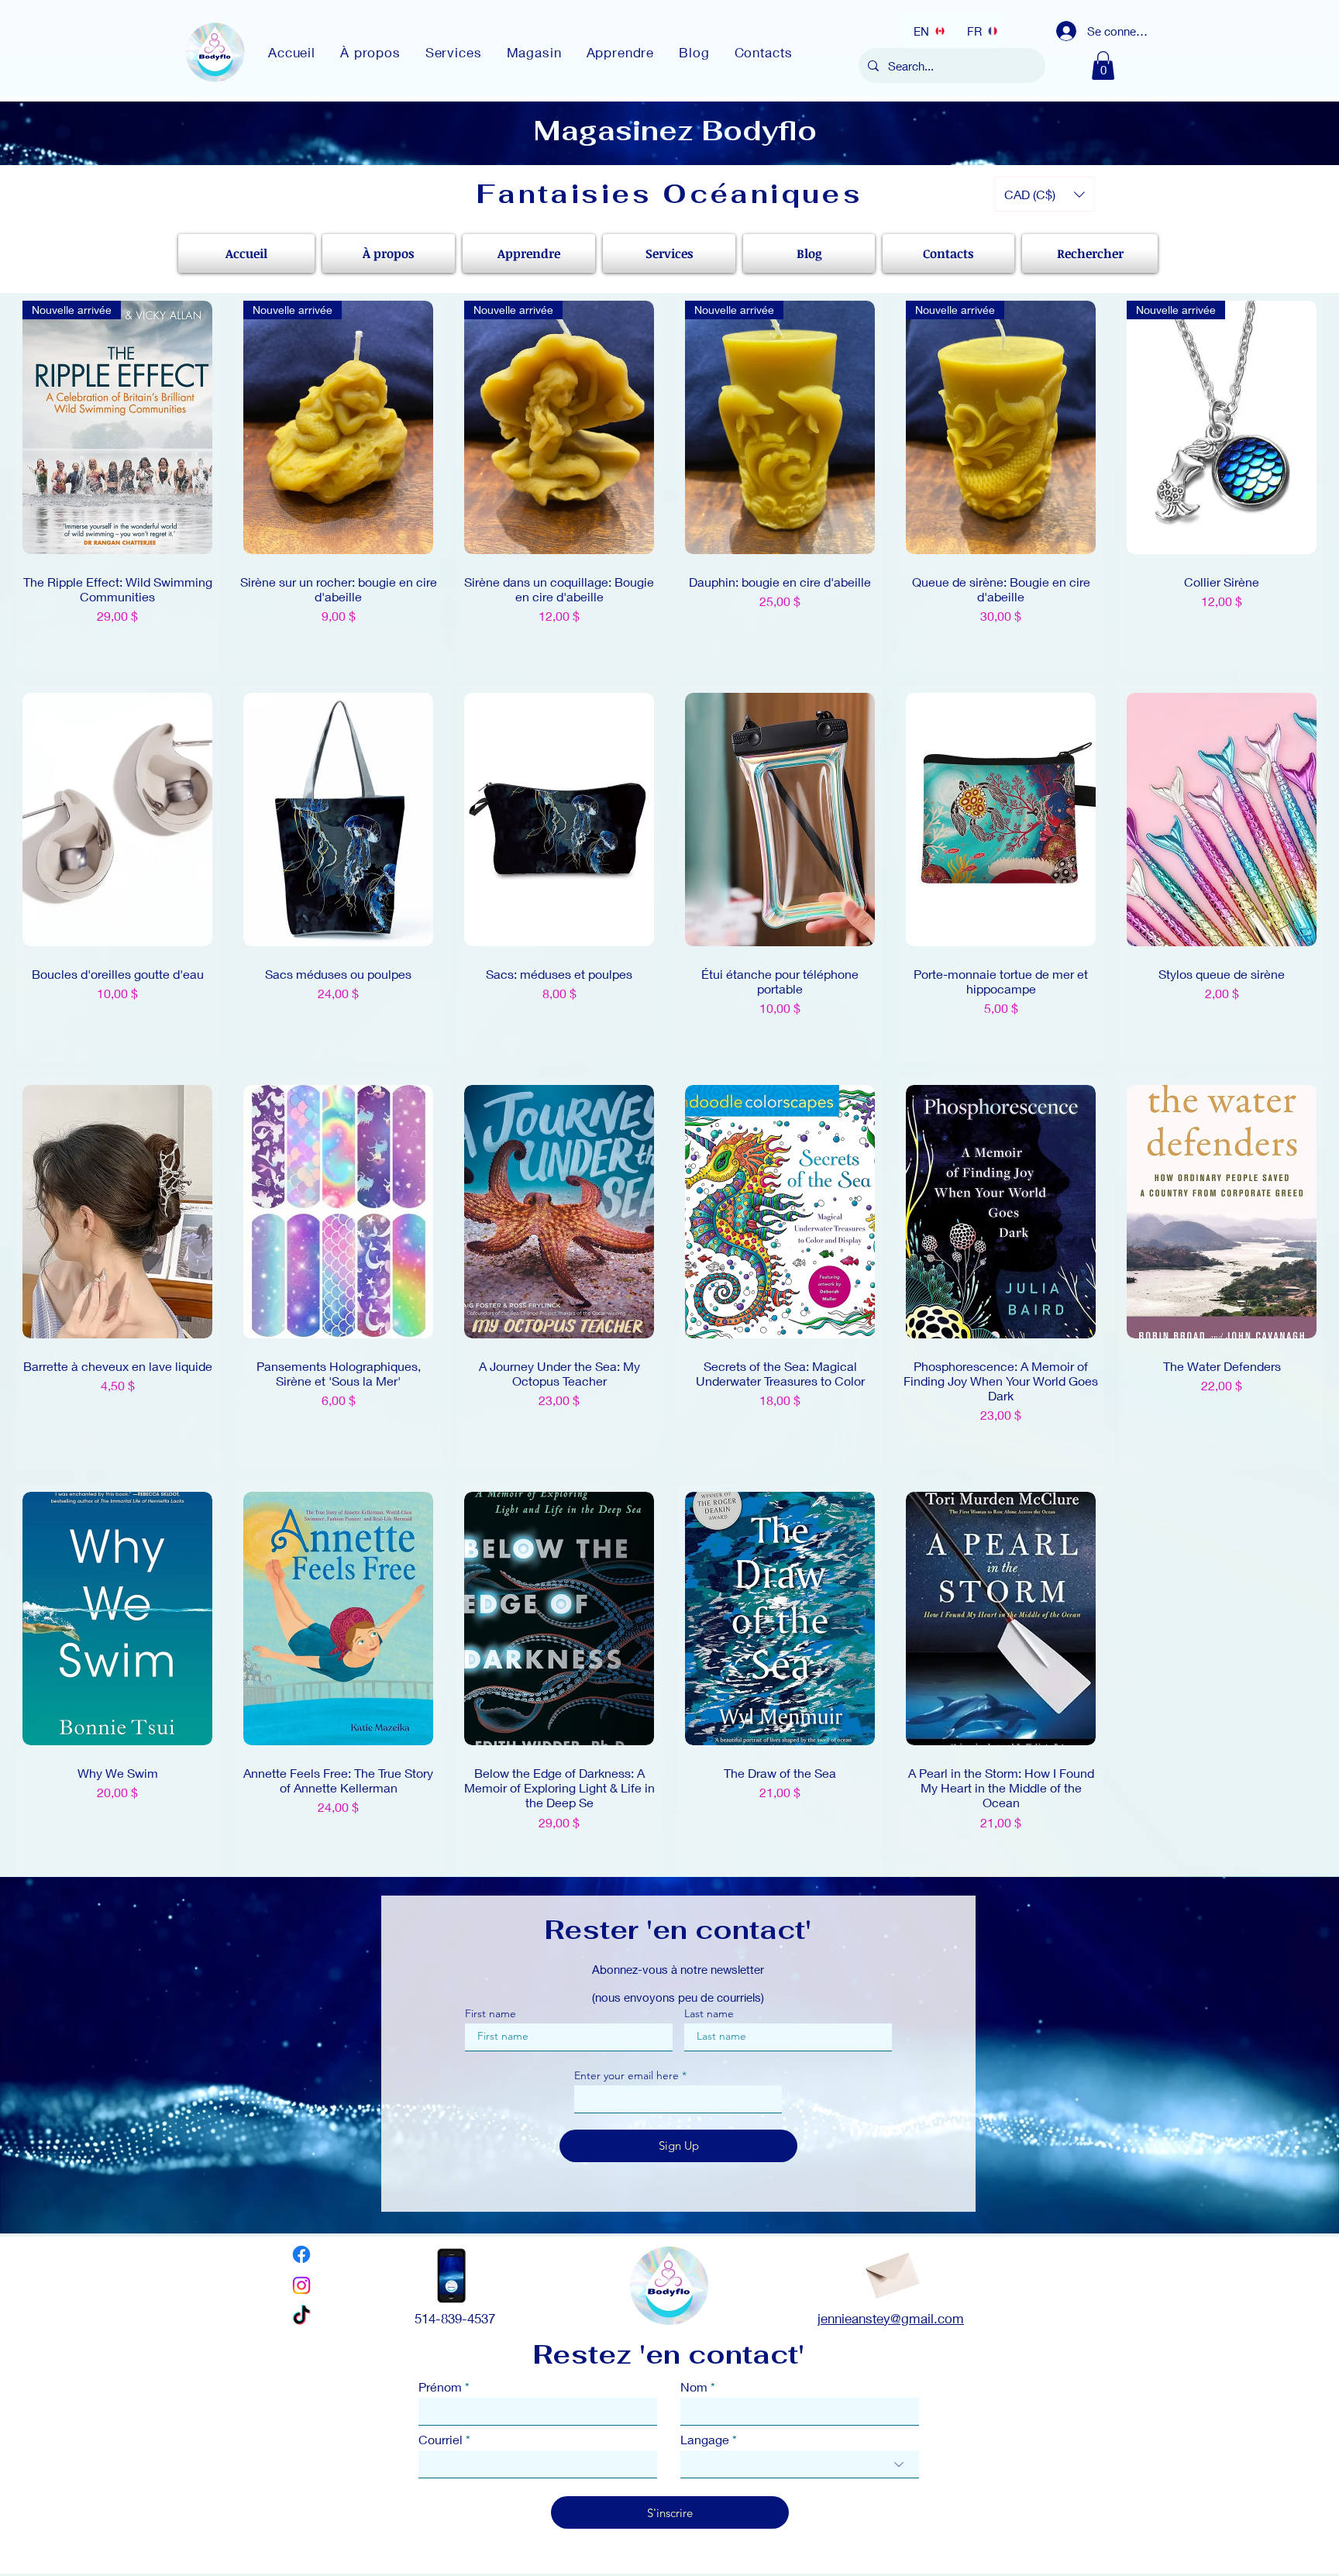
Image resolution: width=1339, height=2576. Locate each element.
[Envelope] (891, 2271)
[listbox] (1045, 194)
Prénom (440, 2387)
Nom (694, 2387)
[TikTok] (301, 2316)
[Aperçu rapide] (117, 820)
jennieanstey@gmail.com (891, 2318)
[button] (1103, 65)
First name (491, 2013)
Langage (705, 2440)
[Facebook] (301, 2254)
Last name (709, 2013)
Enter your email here (626, 2075)
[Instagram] (301, 2285)
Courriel (441, 2440)
